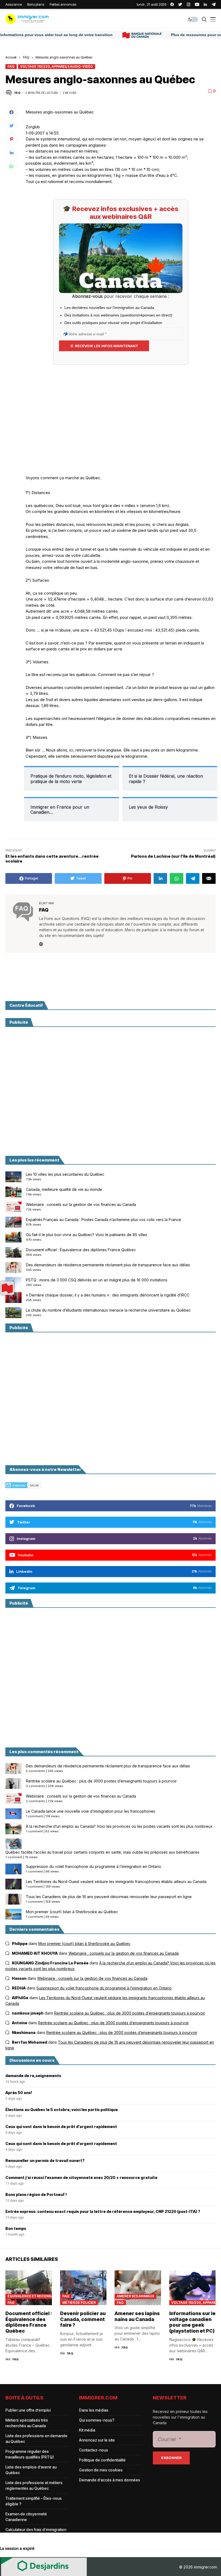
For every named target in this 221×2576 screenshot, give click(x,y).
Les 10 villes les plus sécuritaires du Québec (65, 1174)
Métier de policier (79, 2303)
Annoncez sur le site (97, 2440)
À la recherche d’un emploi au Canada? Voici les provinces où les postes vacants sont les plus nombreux (119, 1826)
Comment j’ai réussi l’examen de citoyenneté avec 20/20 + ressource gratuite (81, 2178)
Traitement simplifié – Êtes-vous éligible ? (34, 2501)
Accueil (11, 57)
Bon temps (16, 2229)
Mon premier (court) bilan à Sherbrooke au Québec (72, 1912)
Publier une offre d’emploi (28, 2410)
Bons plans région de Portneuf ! (36, 2195)
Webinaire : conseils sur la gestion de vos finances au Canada (81, 1204)
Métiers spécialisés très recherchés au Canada (27, 2423)
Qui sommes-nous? (97, 2420)
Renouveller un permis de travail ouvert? (45, 2161)
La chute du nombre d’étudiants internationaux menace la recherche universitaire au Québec (108, 1310)
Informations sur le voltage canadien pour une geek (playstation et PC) (192, 2322)
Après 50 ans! (19, 2093)
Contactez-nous (94, 2450)
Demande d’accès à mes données (110, 2480)
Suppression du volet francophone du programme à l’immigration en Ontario (94, 1866)
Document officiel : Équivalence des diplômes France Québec (81, 1250)
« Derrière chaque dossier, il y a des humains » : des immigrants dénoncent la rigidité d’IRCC (108, 1295)
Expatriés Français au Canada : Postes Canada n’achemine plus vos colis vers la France (103, 1220)
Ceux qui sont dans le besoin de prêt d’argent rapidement (61, 2127)
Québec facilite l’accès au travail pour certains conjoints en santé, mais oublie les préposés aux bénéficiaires (102, 1852)
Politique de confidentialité (102, 2460)
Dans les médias (94, 2410)
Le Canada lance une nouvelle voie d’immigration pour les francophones (91, 1811)
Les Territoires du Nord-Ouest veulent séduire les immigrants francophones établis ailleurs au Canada (116, 1882)
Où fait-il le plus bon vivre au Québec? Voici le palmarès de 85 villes (87, 1235)
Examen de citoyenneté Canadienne (26, 2517)
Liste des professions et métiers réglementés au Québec (34, 2485)
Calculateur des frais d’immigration (36, 2530)
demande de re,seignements (33, 2076)
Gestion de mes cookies (101, 2470)
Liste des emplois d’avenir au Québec (31, 2470)
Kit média (87, 2430)
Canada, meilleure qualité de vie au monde (64, 1189)
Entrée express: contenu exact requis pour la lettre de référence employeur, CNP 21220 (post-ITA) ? (103, 2212)
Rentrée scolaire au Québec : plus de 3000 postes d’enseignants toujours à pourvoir (101, 1781)
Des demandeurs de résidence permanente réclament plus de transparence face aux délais (108, 1265)
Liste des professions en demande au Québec (36, 2439)
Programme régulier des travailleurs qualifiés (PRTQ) (30, 2454)
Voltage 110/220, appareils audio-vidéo (57, 66)
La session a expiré (17, 2548)
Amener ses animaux (135, 2296)
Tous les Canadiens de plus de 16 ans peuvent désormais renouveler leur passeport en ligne (109, 1897)
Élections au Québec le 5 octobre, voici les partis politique (62, 2110)
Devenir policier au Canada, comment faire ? (83, 2319)
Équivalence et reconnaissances (30, 2296)
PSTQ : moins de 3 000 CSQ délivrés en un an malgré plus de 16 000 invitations (97, 1280)
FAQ (26, 57)
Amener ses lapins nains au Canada (137, 2316)
